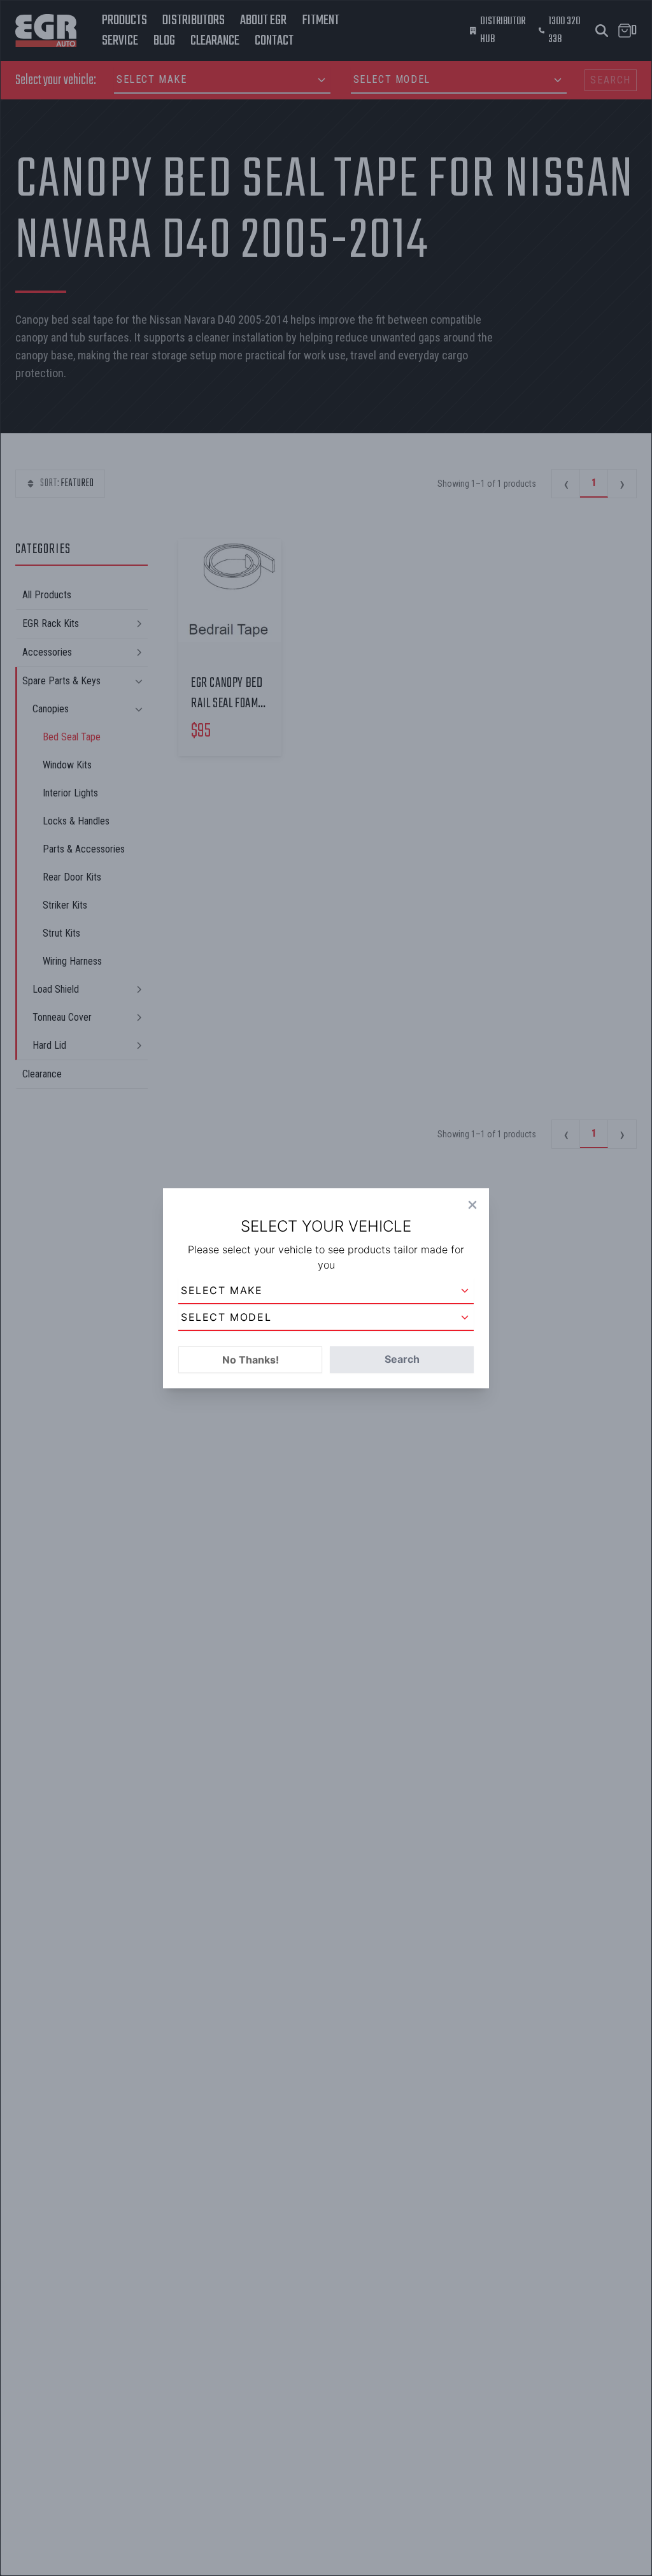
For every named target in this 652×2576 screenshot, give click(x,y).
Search (402, 1359)
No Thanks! (251, 1360)
